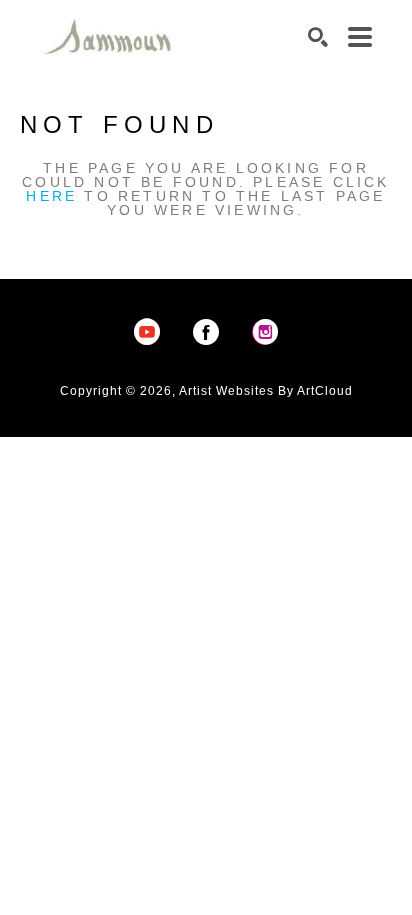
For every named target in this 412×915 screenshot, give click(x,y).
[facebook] (206, 332)
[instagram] (265, 332)
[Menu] (360, 37)
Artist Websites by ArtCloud (266, 391)
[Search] (318, 37)
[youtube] (147, 332)
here (51, 196)
